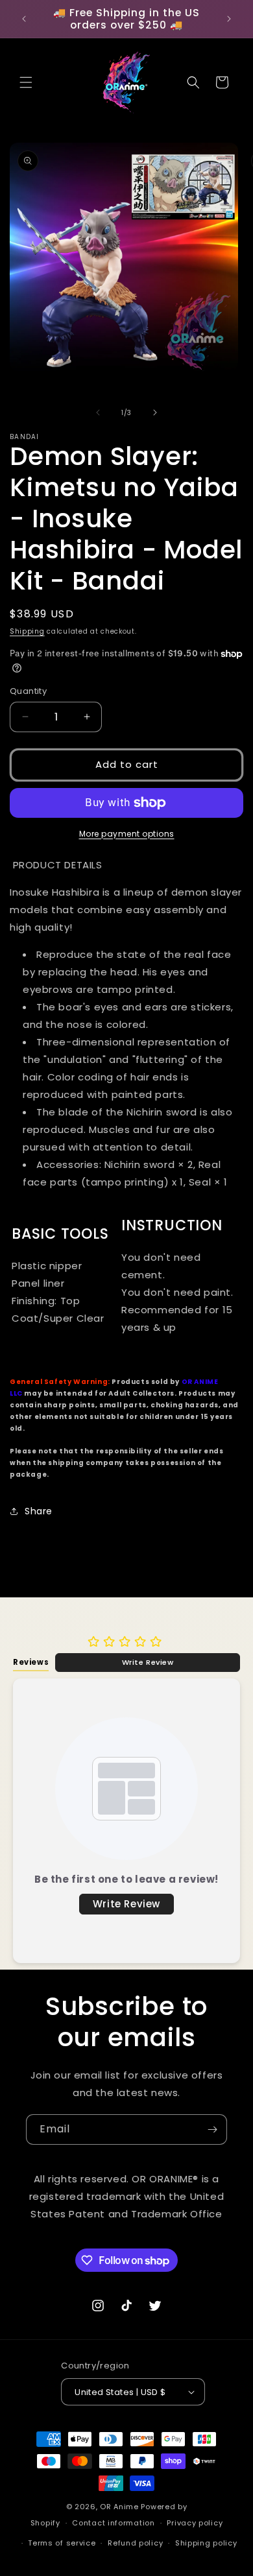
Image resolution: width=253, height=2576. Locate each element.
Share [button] (39, 1511)
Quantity (28, 691)
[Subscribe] (212, 2129)
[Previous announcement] (24, 19)
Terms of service (62, 2543)
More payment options (127, 834)
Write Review (148, 1662)
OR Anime (119, 2507)
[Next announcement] (229, 19)
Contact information (113, 2523)
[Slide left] (98, 412)
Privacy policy (195, 2523)
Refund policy (135, 2543)
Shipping (27, 631)
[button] (26, 82)
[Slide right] (155, 412)
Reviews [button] (31, 1662)
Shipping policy (206, 2543)
